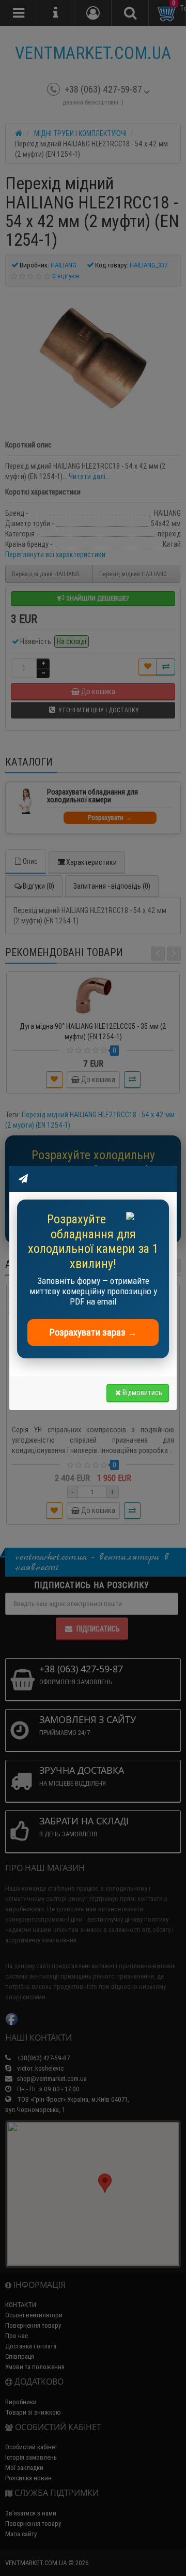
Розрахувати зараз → (93, 1332)
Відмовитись (142, 1392)
